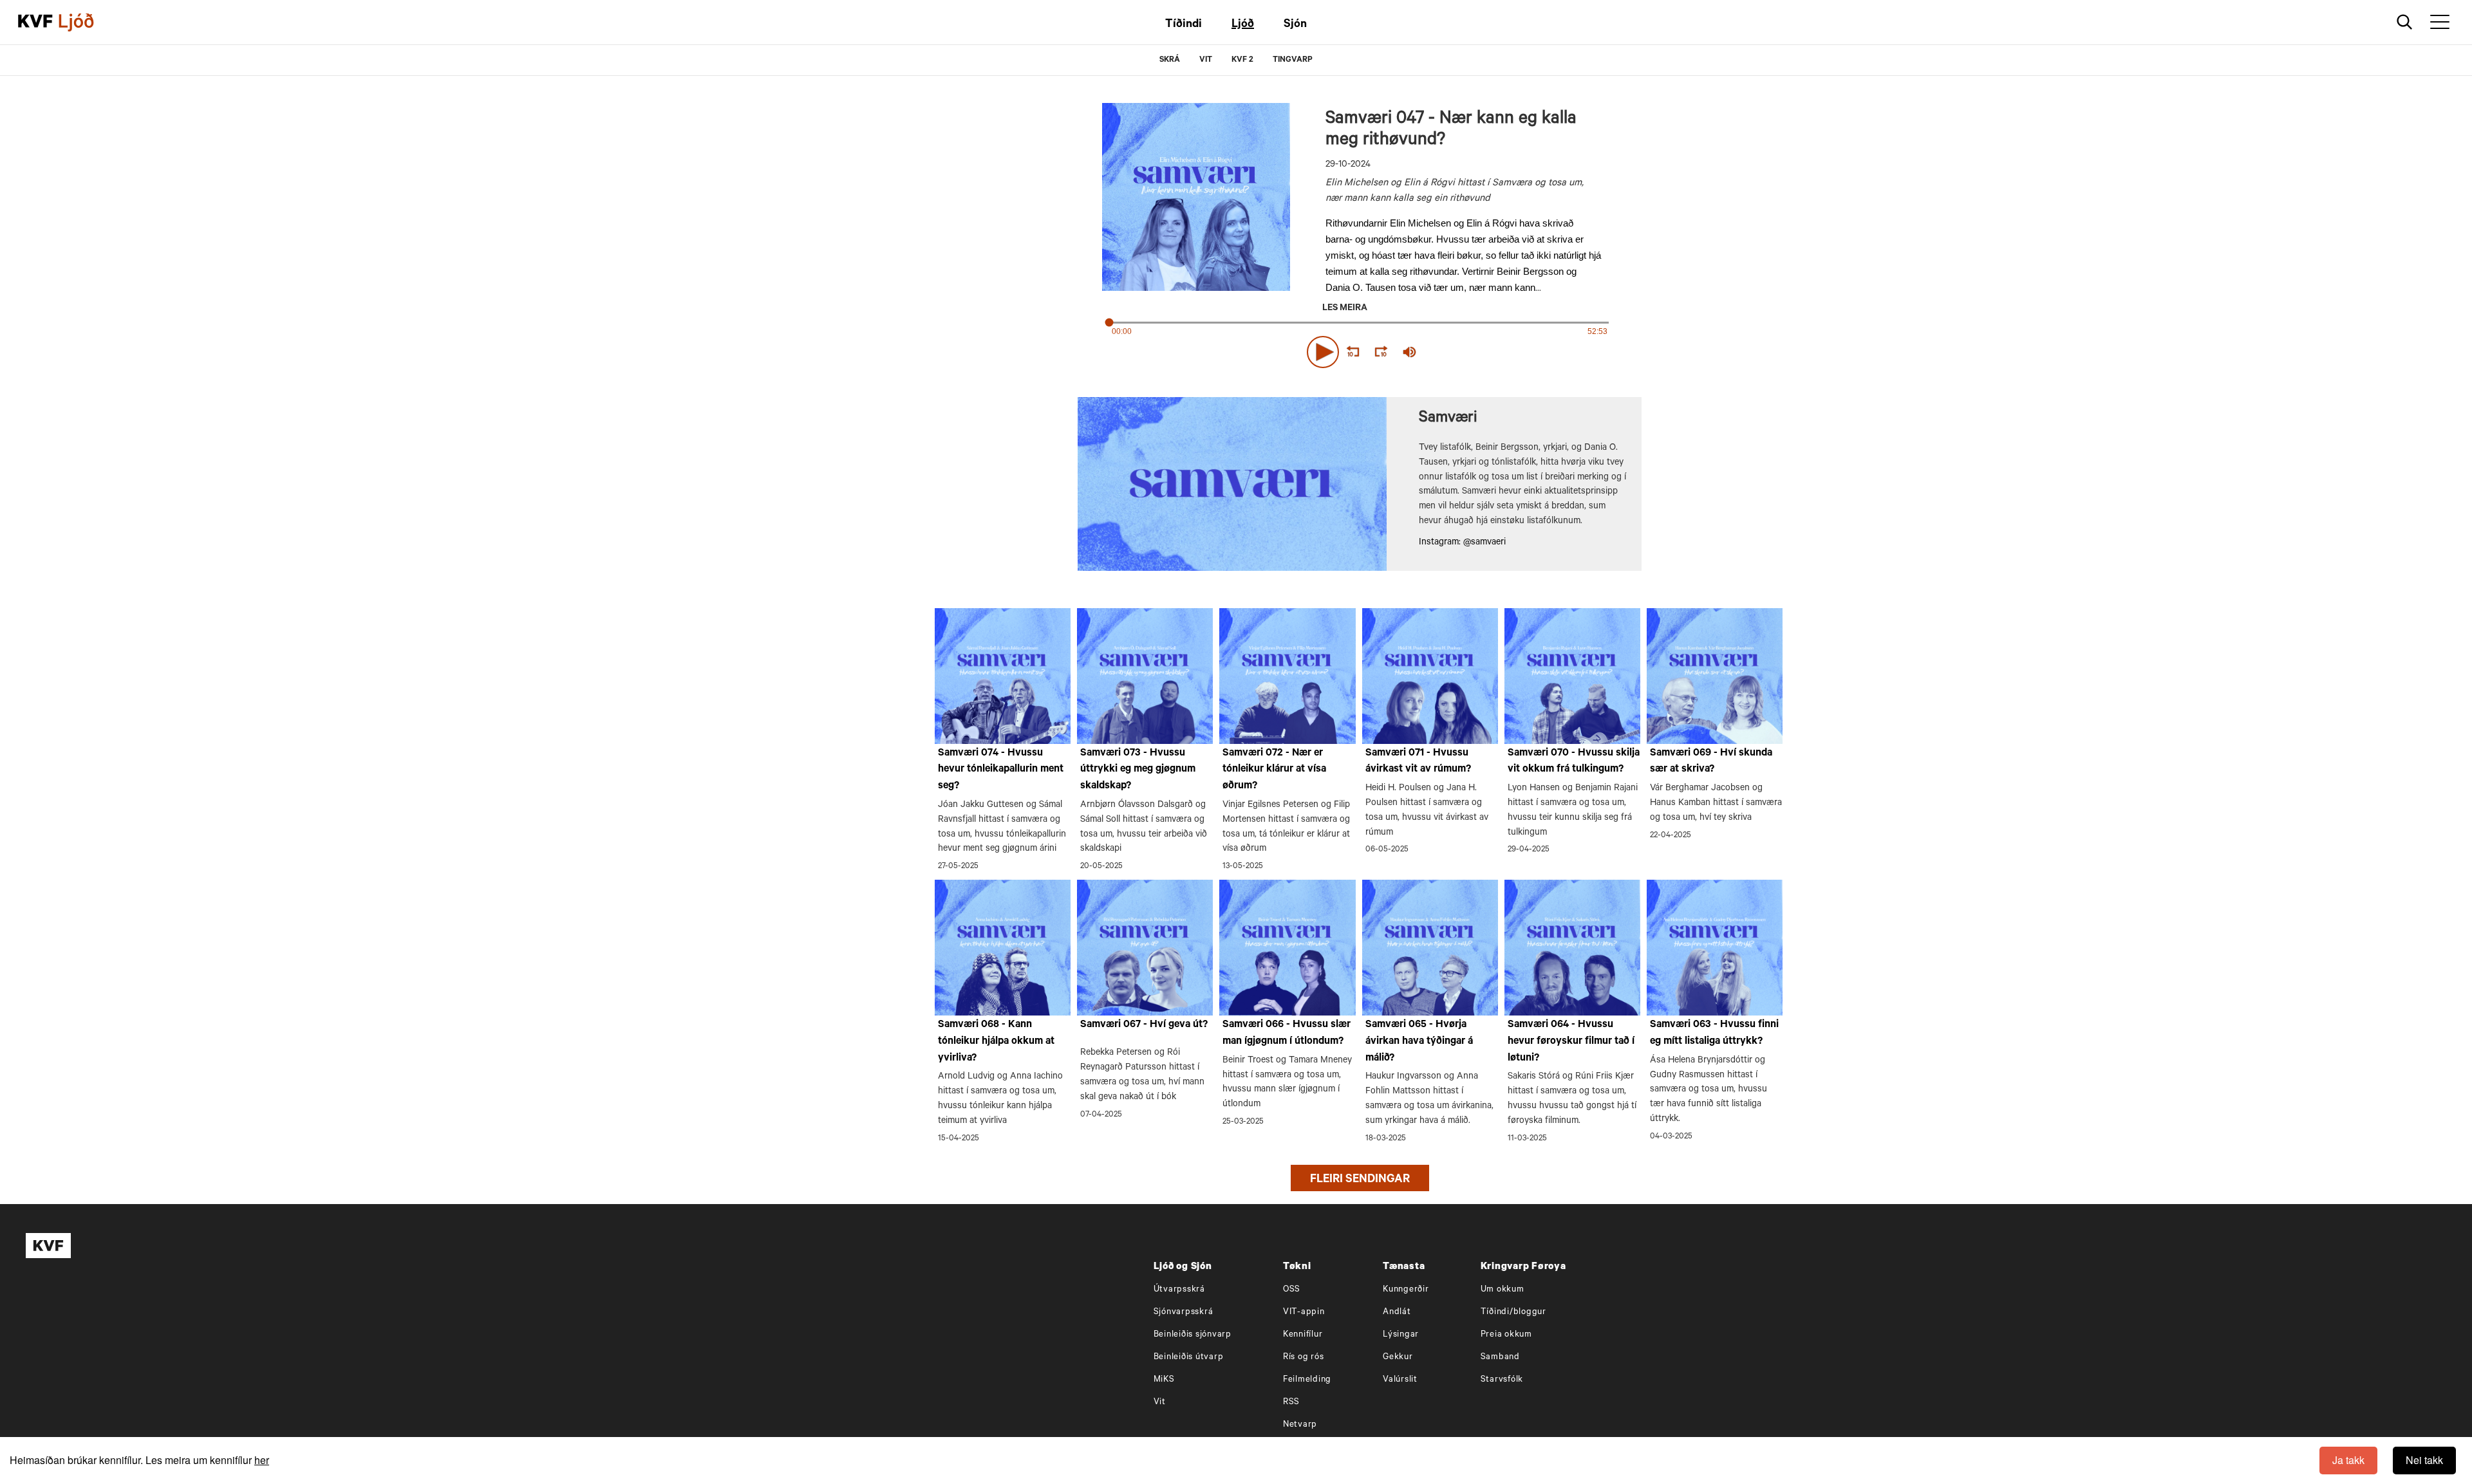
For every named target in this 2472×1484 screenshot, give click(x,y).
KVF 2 (1242, 60)
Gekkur (1398, 1358)
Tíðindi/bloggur (1513, 1312)
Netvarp (1300, 1425)
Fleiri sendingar (1360, 1180)
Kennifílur (1303, 1335)
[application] (1360, 349)
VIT (1206, 60)
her (262, 1460)
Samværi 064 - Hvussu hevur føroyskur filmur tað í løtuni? (1571, 1042)
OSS (1292, 1290)
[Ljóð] (87, 23)
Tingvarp (1293, 60)
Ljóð (1243, 25)
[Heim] (35, 23)
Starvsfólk (1502, 1380)
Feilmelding (1307, 1380)
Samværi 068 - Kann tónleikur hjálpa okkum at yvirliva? (996, 1042)
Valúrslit (1400, 1380)
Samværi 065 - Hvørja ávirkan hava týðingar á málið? (1419, 1042)
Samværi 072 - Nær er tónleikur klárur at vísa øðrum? (1274, 770)
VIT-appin (1304, 1312)
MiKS (1164, 1380)
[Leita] (2405, 22)
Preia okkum (1506, 1335)
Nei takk (2424, 1460)
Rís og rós (1304, 1358)
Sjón (1295, 25)
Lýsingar (1401, 1335)
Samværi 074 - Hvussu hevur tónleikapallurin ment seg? (1001, 770)
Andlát (1397, 1312)
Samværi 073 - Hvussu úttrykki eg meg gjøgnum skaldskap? (1138, 770)
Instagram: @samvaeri (1462, 543)
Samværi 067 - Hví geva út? (1144, 1025)
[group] (1410, 352)
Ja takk (2348, 1460)
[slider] (1469, 352)
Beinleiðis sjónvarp (1193, 1335)
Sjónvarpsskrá (1184, 1312)
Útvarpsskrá (1179, 1290)
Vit (1160, 1403)
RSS (1291, 1403)
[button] (1323, 352)
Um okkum (1503, 1290)
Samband (1500, 1358)
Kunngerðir (1406, 1290)
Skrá (1170, 60)
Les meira (1345, 309)
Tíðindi (1184, 25)
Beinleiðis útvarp (1189, 1358)
